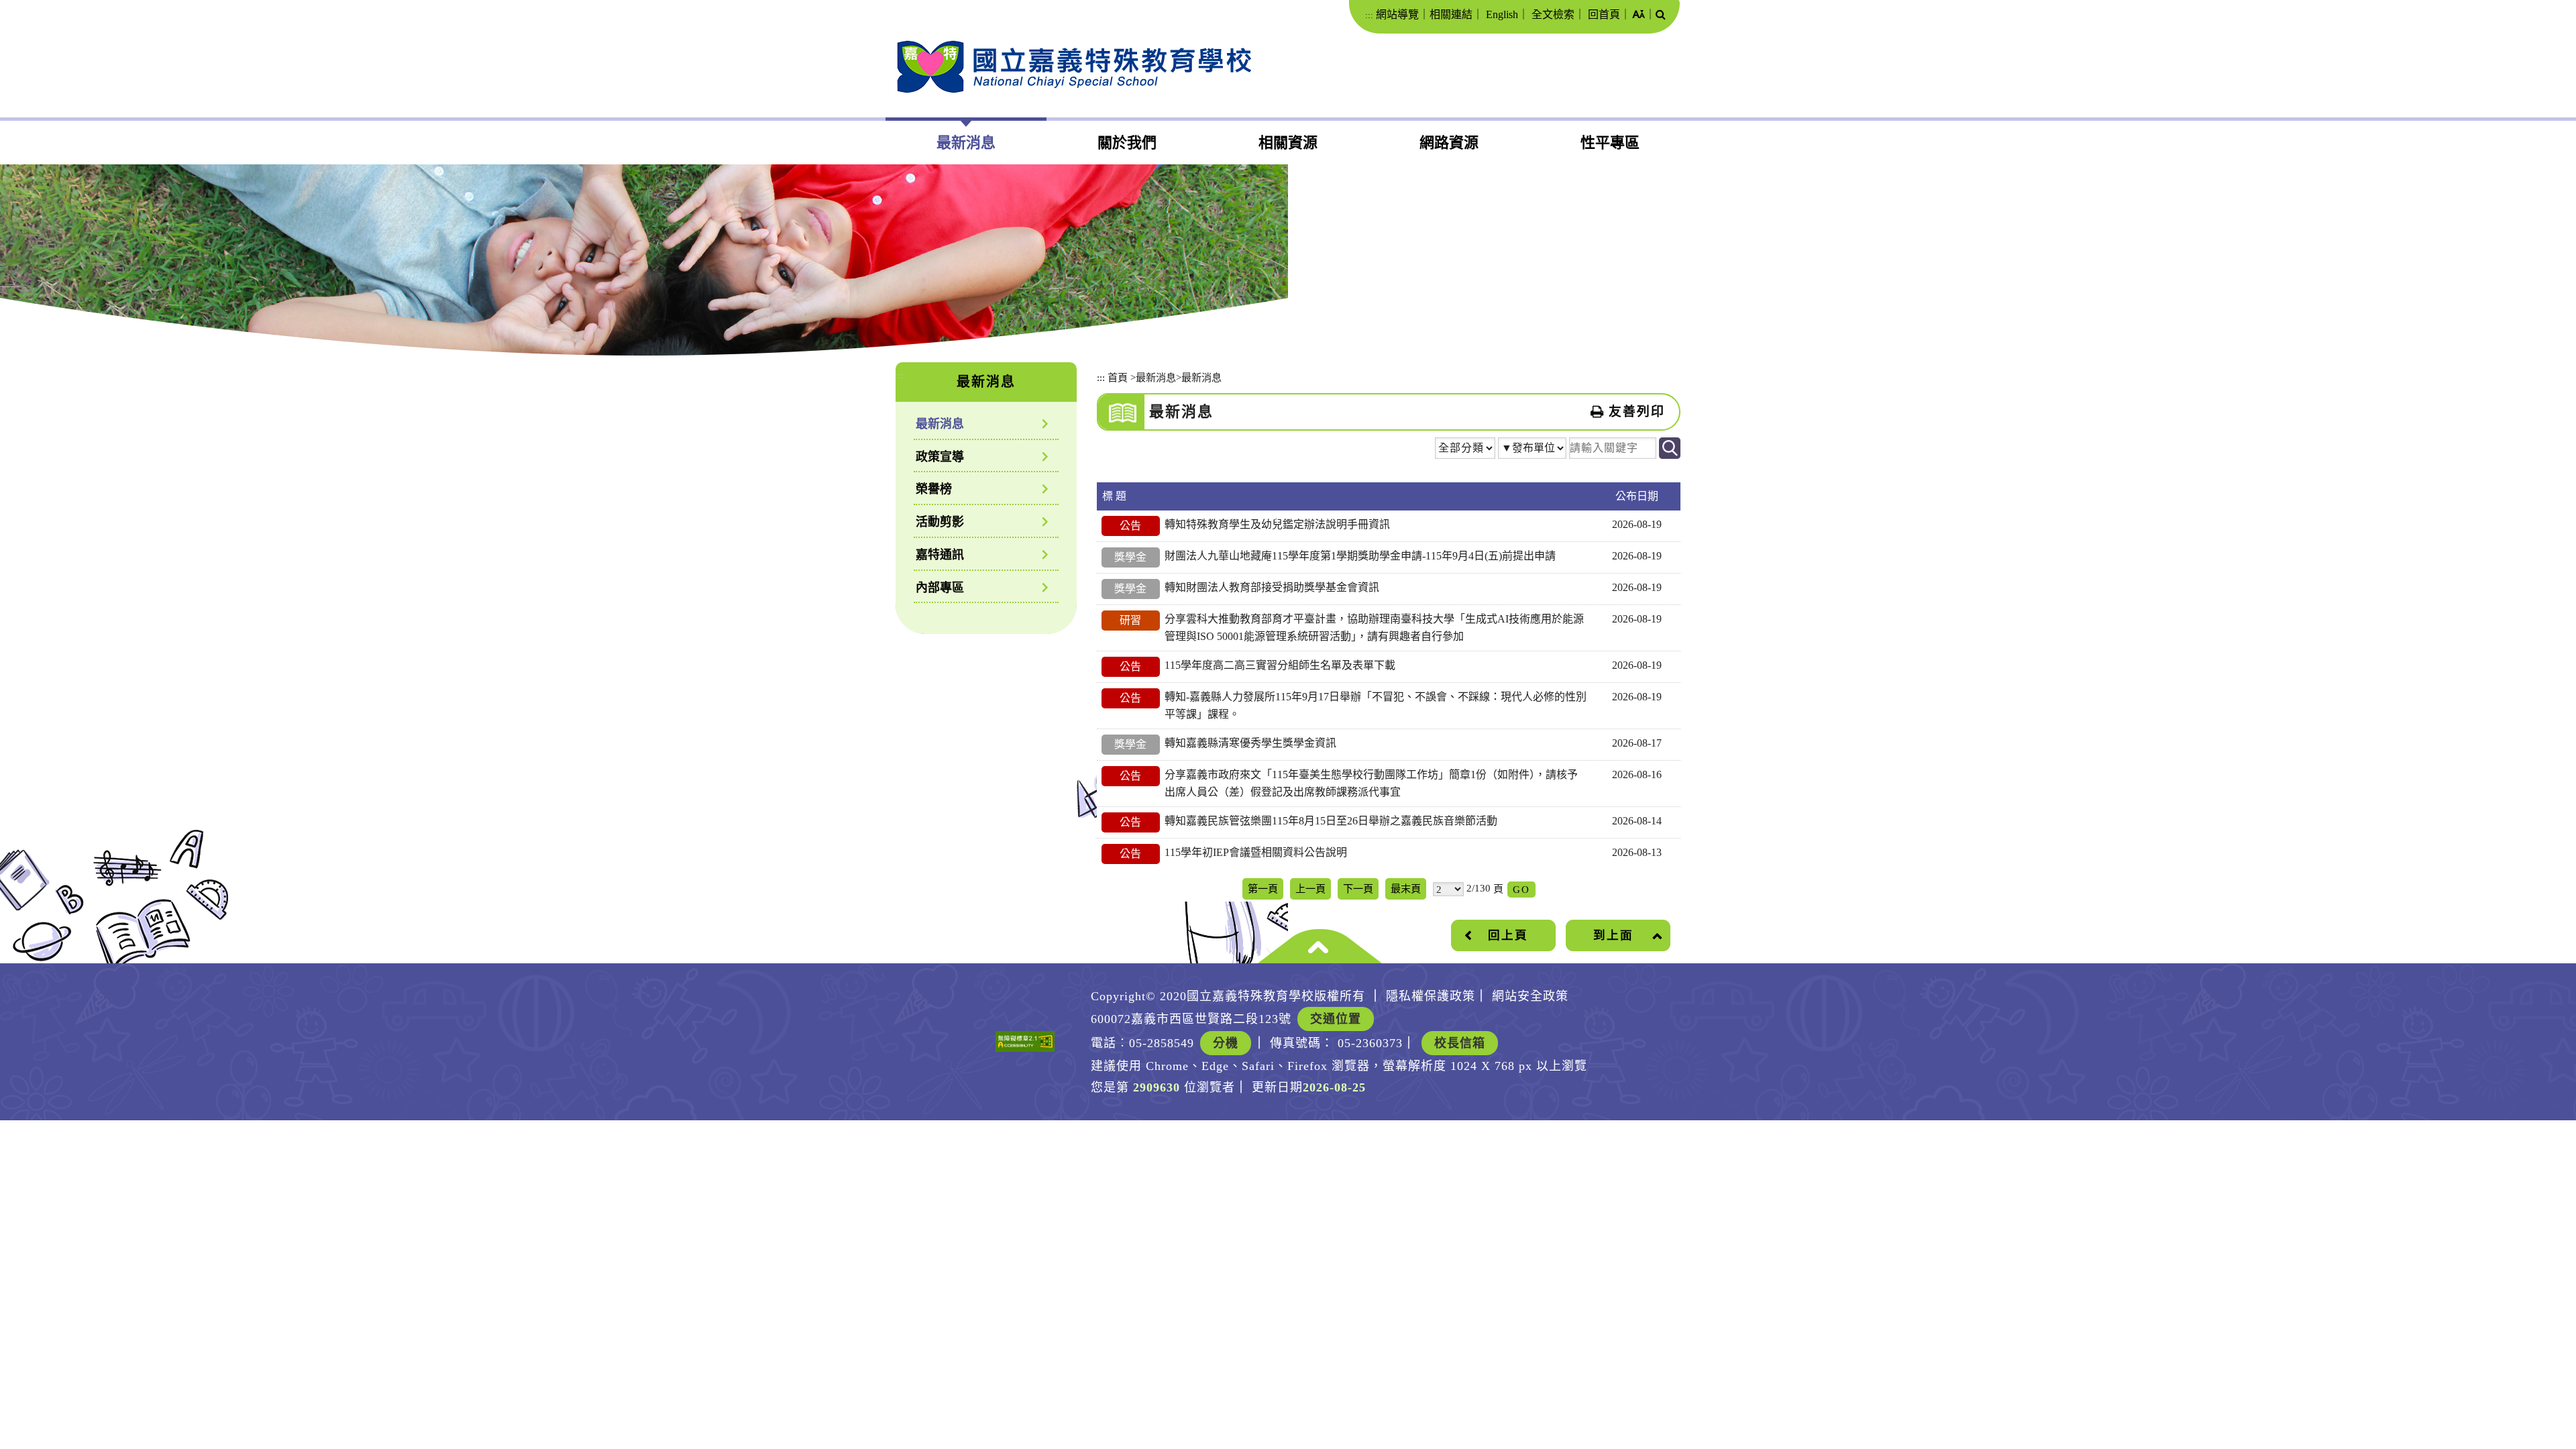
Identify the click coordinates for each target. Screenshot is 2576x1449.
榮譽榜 (934, 489)
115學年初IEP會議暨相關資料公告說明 (1256, 852)
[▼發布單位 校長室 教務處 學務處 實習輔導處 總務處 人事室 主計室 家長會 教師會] (1532, 451)
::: (1369, 15)
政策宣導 (940, 457)
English (1502, 14)
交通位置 (1336, 1019)
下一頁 (1358, 889)
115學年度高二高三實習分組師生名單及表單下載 (1280, 665)
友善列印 (1637, 412)
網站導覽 (1397, 14)
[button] (1639, 15)
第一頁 (1263, 889)
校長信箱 (1460, 1043)
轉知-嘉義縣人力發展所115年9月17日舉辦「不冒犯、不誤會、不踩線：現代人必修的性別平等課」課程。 (1376, 705)
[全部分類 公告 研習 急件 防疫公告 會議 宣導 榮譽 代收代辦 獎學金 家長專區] (1465, 450)
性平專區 (1610, 143)
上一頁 (1310, 889)
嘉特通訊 (940, 555)
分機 (1226, 1043)
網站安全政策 (1530, 996)
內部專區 (940, 588)
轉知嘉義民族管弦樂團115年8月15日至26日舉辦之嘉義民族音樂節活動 (1331, 821)
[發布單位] (1532, 450)
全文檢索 (1553, 14)
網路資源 (1449, 143)
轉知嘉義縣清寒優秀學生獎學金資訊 (1250, 743)
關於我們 (1127, 143)
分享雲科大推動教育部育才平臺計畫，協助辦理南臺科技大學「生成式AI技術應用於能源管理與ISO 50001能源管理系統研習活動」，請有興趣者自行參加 (1374, 628)
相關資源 (1288, 143)
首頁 (1118, 377)
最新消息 (966, 143)
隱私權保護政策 (1431, 996)
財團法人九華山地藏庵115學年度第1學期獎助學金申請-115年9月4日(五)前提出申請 (1360, 556)
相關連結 (1451, 14)
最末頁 (1406, 889)
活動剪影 (940, 522)
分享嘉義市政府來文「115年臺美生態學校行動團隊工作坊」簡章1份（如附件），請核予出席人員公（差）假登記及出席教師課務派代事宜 (1371, 783)
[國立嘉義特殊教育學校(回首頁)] (1074, 67)
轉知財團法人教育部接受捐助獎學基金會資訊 (1272, 587)
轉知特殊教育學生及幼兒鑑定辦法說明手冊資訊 (1277, 524)
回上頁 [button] (1508, 935)
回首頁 (1604, 14)
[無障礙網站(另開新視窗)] (1025, 1041)
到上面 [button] (1613, 935)
